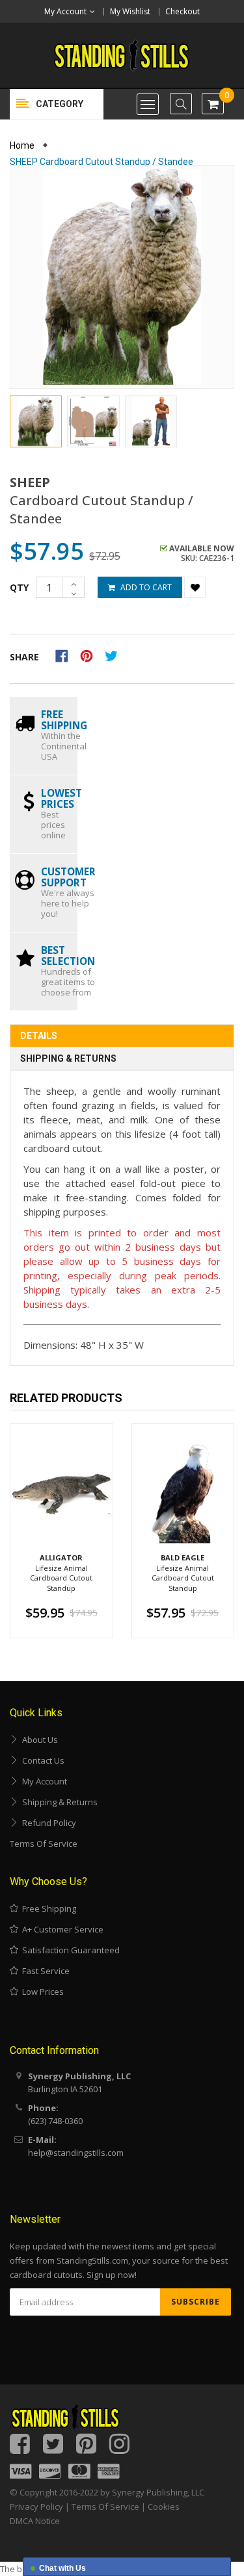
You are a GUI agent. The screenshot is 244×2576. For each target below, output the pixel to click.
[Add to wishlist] (195, 587)
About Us (38, 1740)
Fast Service (44, 1971)
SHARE (24, 657)
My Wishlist (130, 11)
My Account (43, 1781)
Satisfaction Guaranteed (69, 1950)
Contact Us (41, 1760)
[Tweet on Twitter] (115, 655)
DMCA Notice (35, 2521)
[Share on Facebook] (66, 655)
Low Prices (41, 1992)
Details (39, 1036)
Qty (19, 587)
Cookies (164, 2507)
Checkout (183, 11)
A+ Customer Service (61, 1929)
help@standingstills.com (76, 2153)
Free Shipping (47, 1908)
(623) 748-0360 (55, 2121)
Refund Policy (47, 1823)
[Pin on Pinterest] (91, 655)
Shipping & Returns (68, 1058)
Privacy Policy (36, 2507)
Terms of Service (44, 1844)
